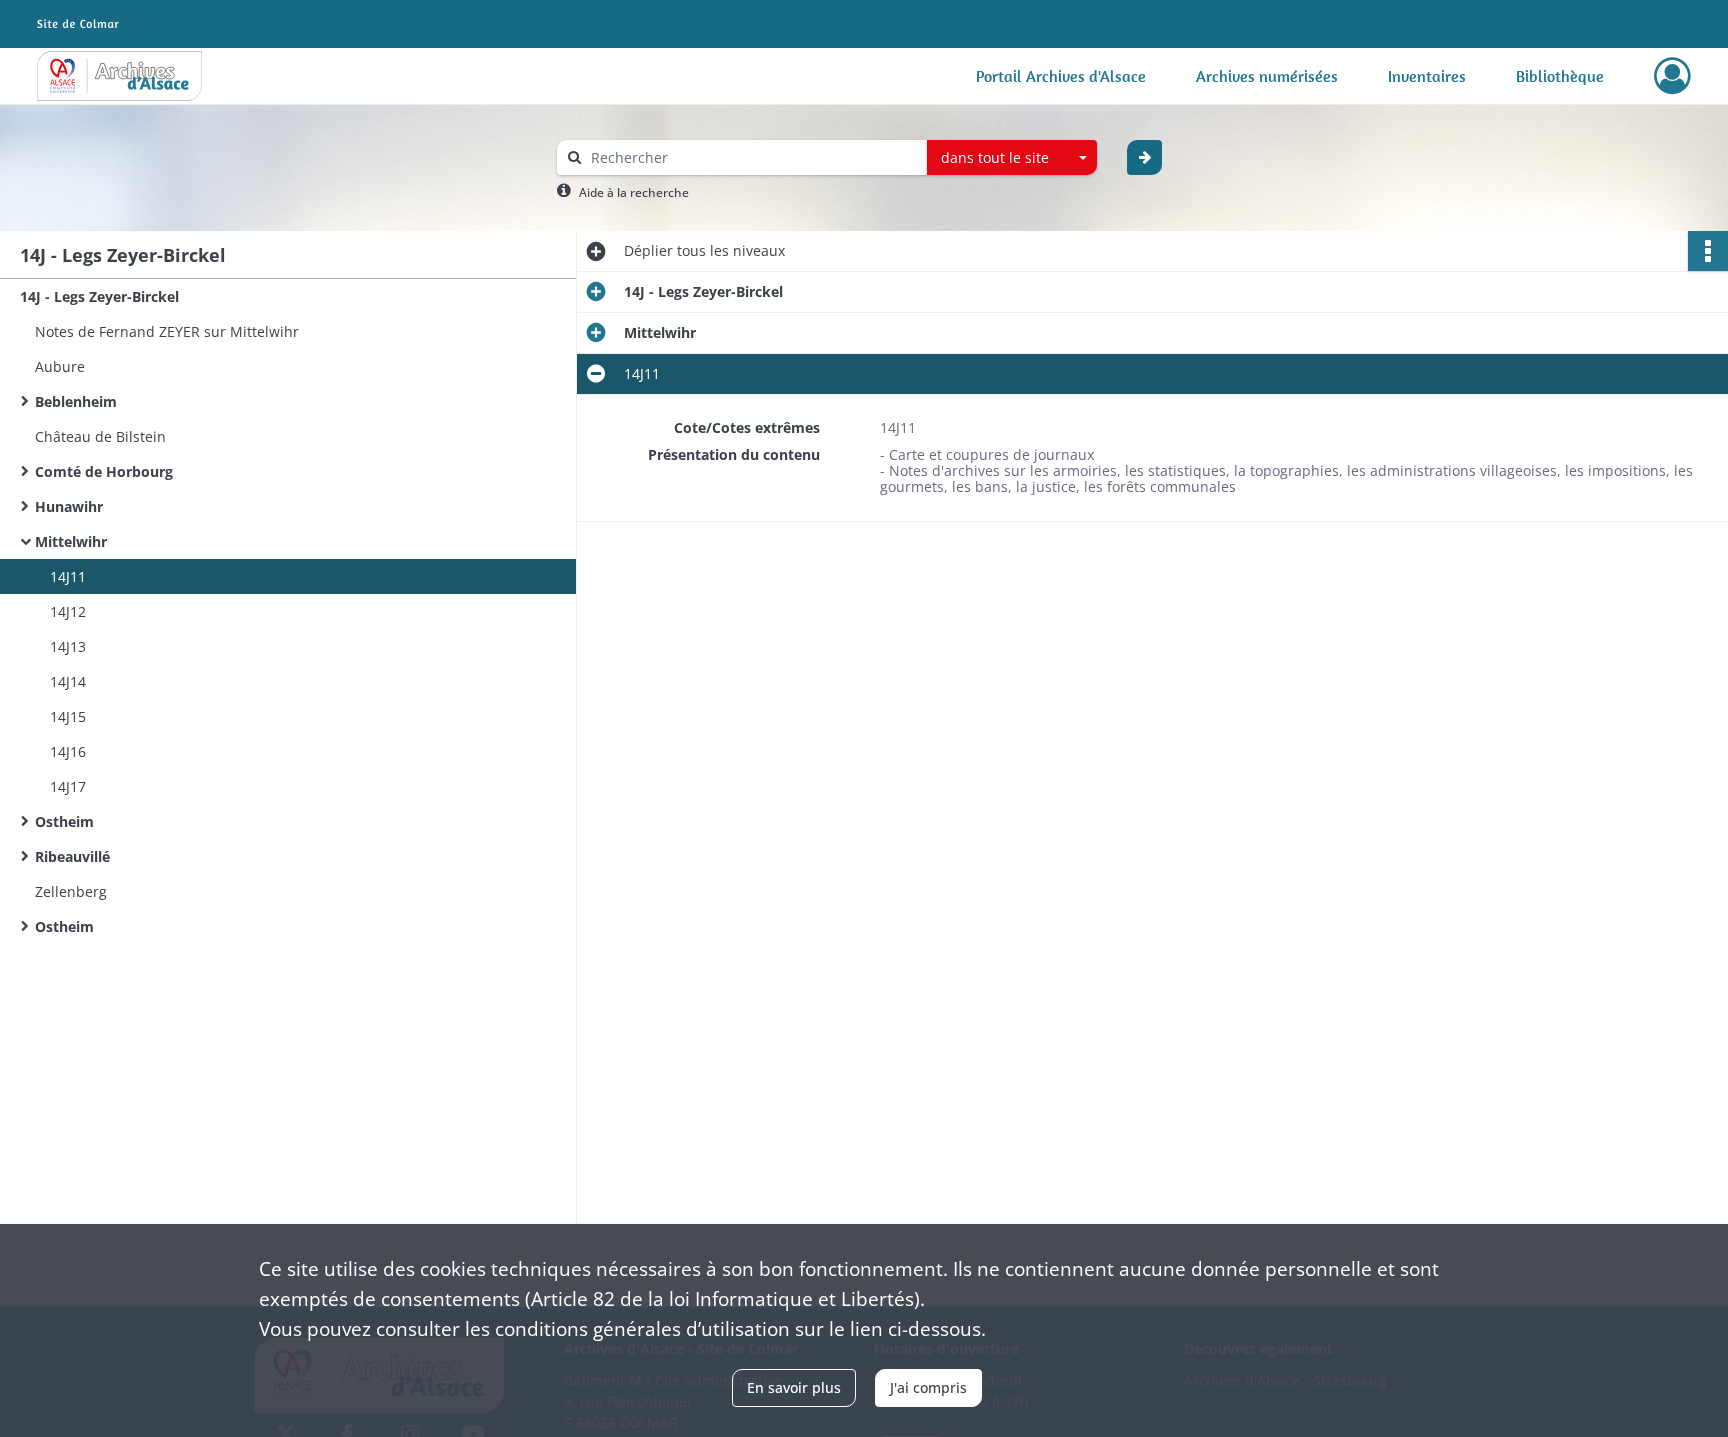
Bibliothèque (1560, 76)
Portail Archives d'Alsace (1061, 76)
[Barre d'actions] (1708, 251)
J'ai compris (928, 1387)
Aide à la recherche (634, 192)
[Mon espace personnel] (1672, 76)
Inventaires (1427, 76)
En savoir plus (794, 1387)
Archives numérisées (1267, 76)
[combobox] (1012, 158)
